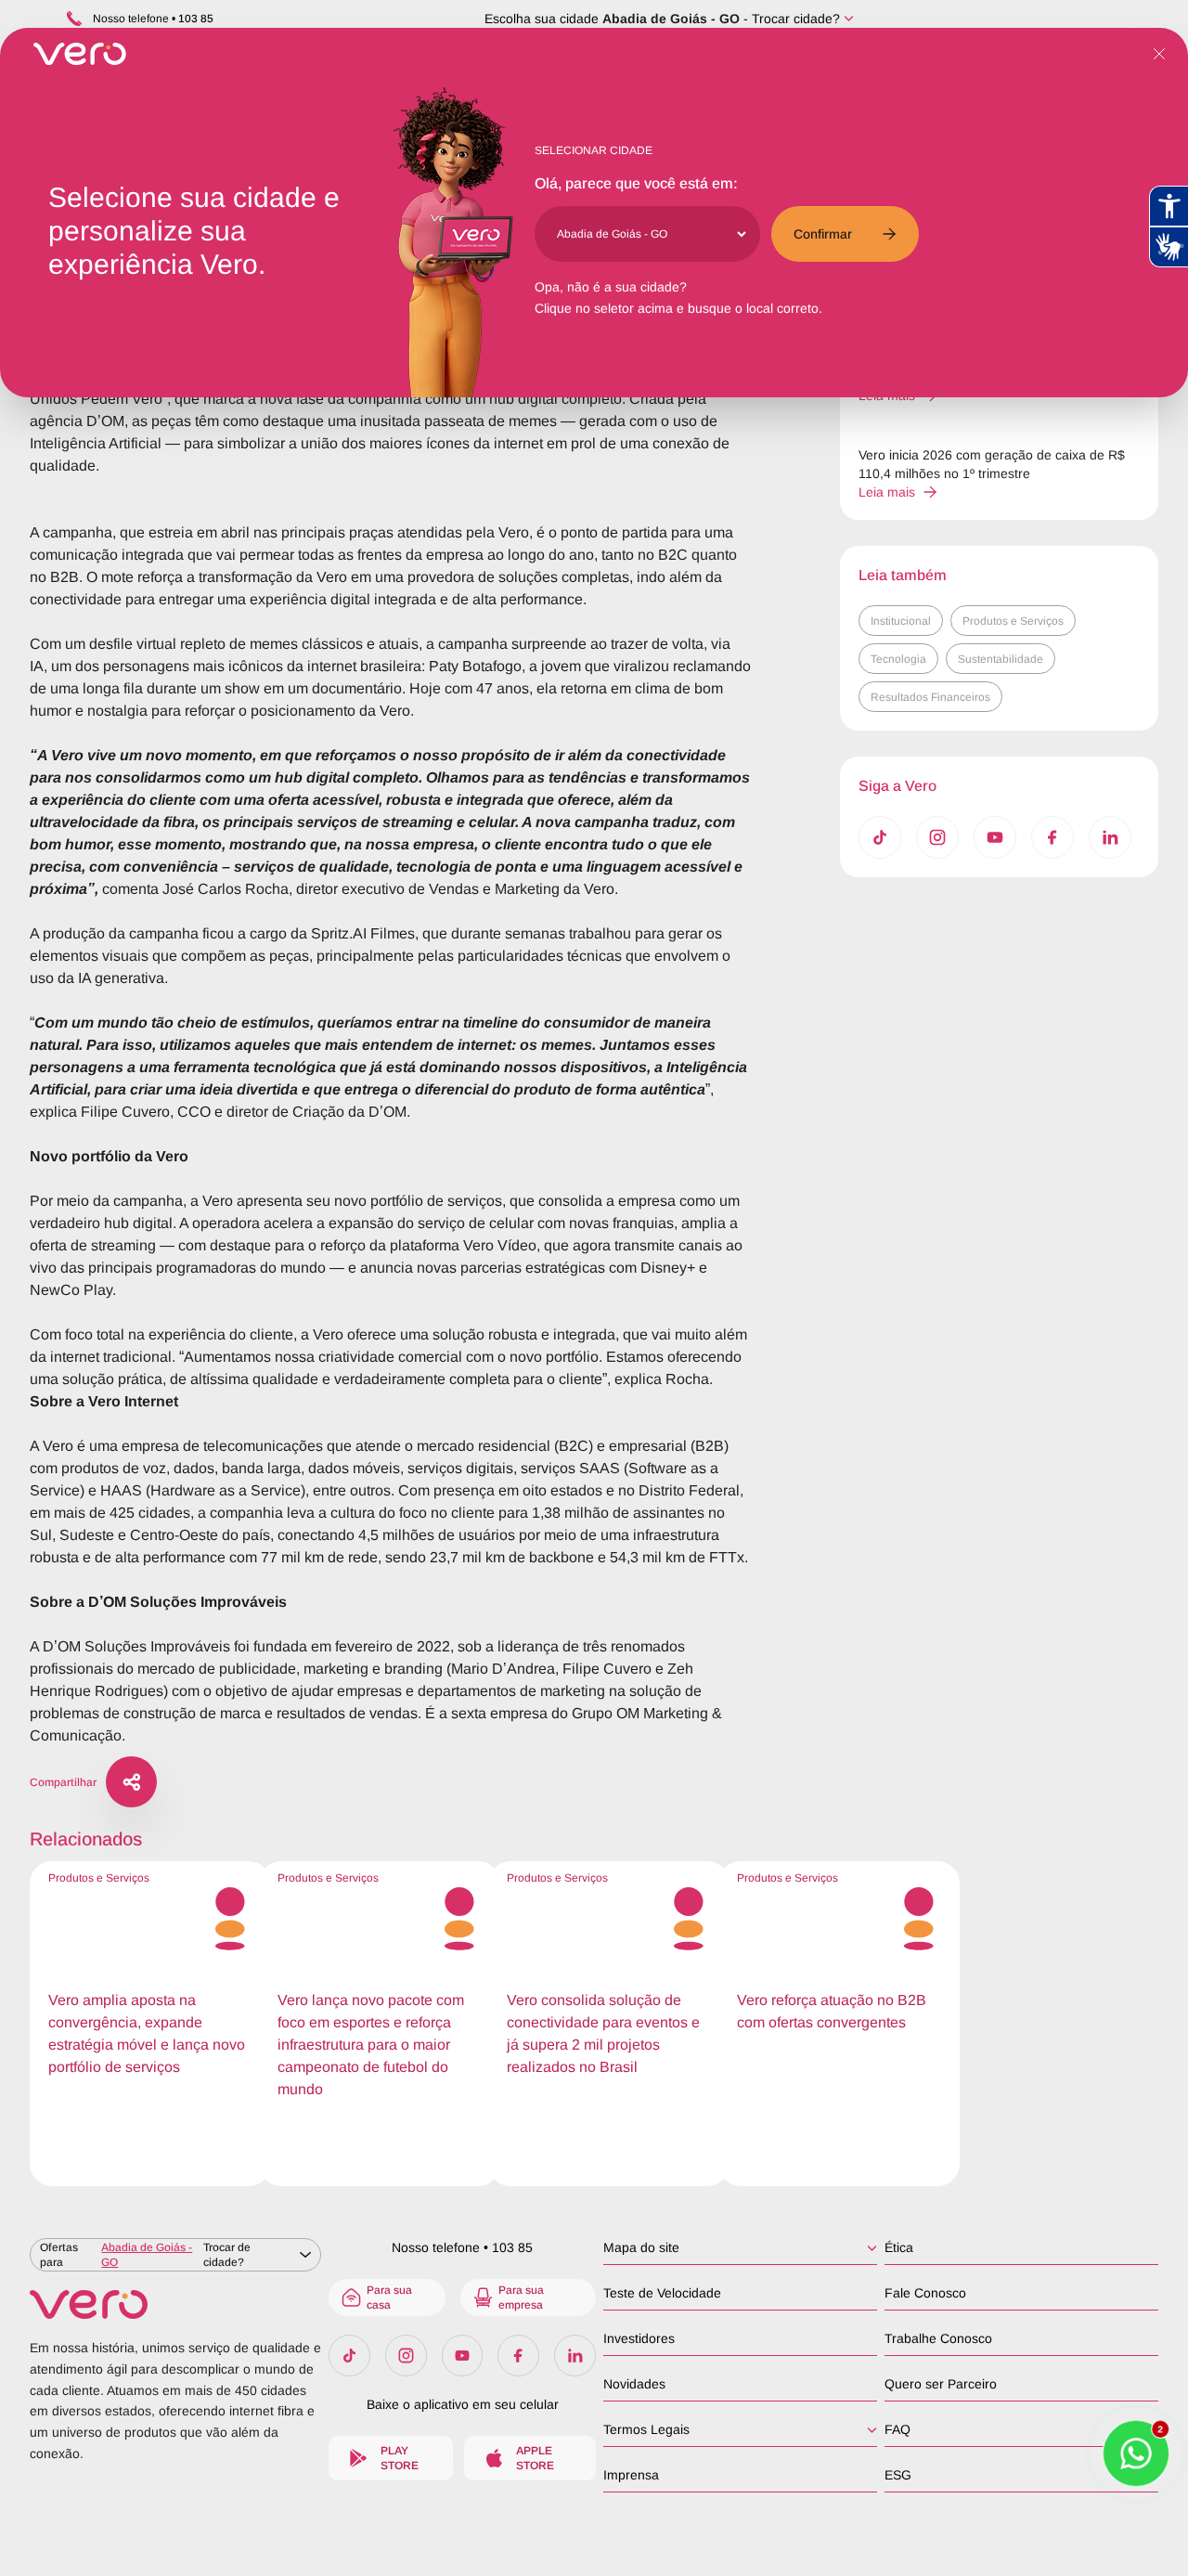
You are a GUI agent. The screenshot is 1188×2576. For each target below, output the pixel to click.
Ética (899, 2247)
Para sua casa (389, 2298)
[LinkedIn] (1110, 837)
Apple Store (535, 2458)
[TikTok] (880, 837)
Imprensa (631, 2475)
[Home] (175, 2304)
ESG (898, 2475)
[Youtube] (995, 837)
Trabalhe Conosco (938, 2338)
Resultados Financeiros (930, 697)
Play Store (400, 2458)
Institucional (901, 621)
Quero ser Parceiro (941, 2384)
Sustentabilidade (1001, 659)
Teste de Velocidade (662, 2293)
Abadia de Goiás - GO (671, 19)
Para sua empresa (521, 2298)
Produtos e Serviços (1013, 621)
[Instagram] (937, 837)
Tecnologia (898, 659)
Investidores (639, 2338)
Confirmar (823, 234)
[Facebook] (1052, 837)
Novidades (634, 2384)
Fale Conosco (925, 2293)
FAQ (897, 2429)
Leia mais (887, 492)
